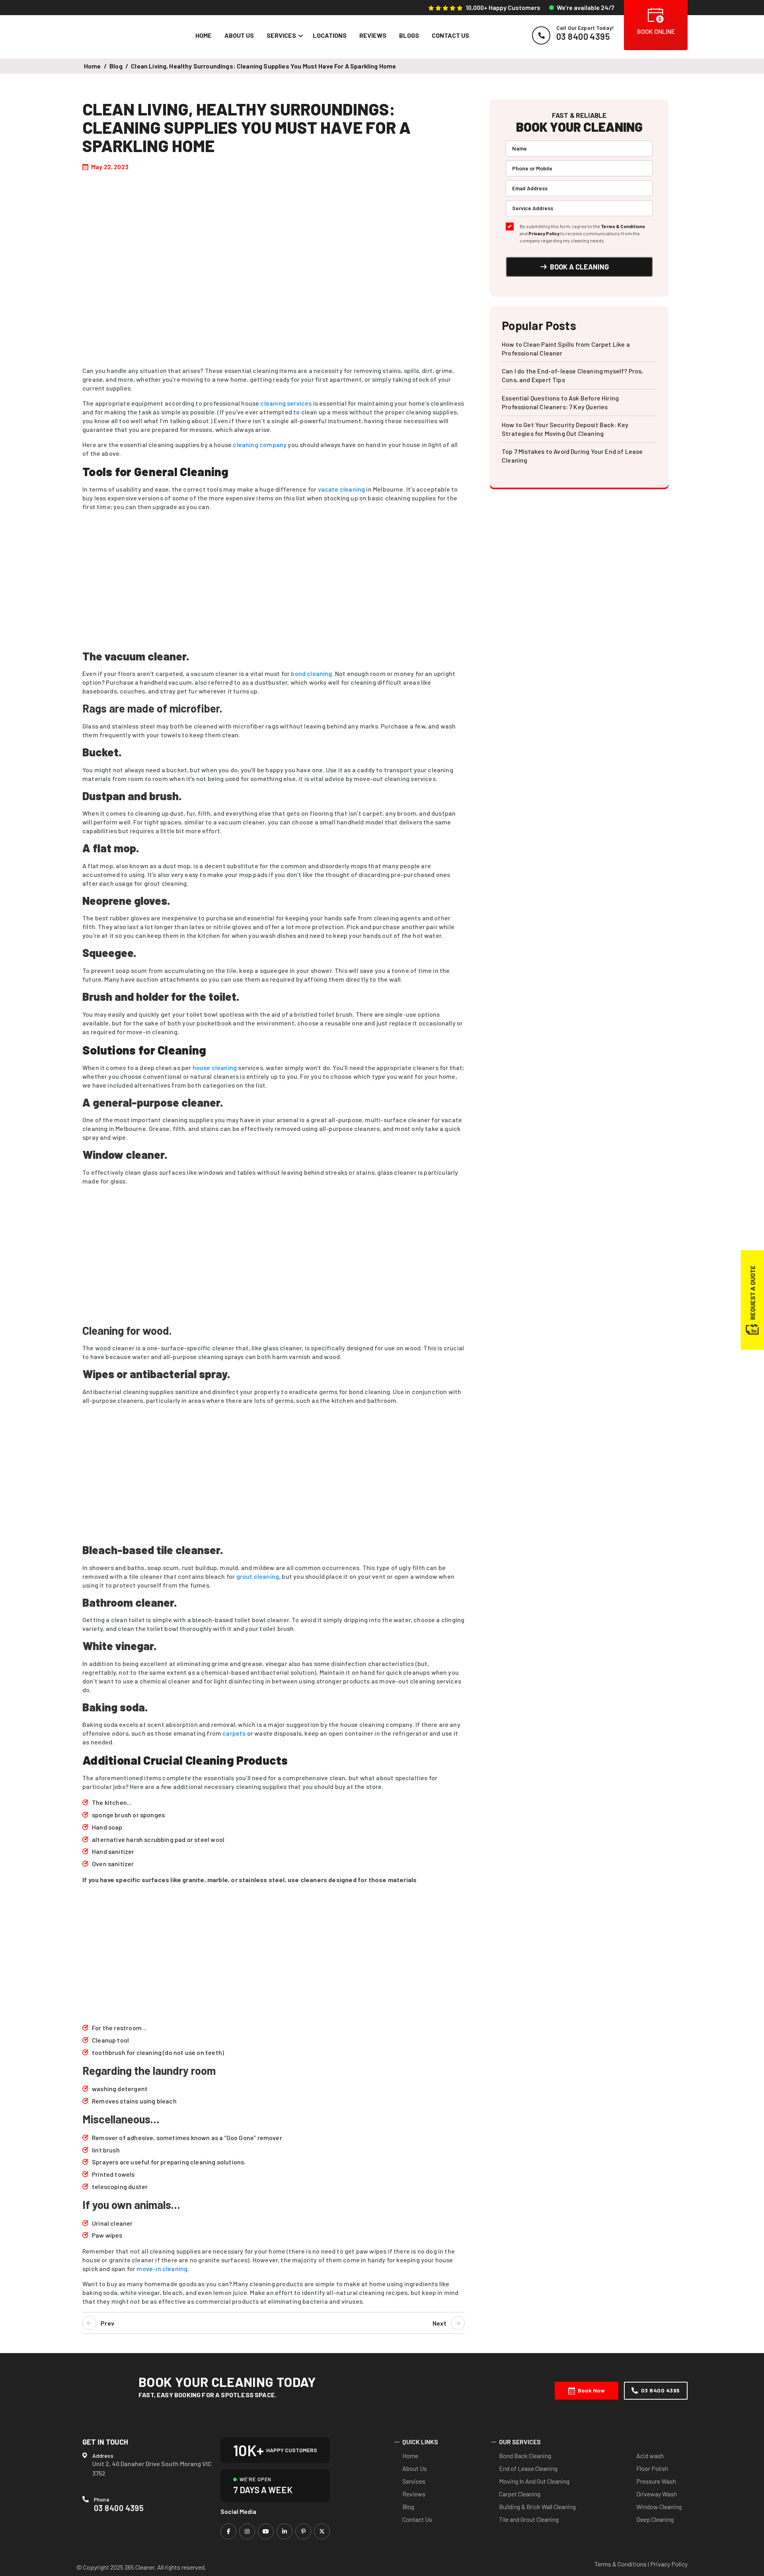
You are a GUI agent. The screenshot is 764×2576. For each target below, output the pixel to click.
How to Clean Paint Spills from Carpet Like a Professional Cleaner (566, 349)
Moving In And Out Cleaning (534, 2481)
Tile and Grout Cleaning (529, 2519)
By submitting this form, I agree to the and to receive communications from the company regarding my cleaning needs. (582, 233)
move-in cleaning (162, 2268)
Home (93, 66)
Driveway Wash (657, 2494)
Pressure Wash (656, 2481)
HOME (204, 35)
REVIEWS (373, 35)
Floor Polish (652, 2468)
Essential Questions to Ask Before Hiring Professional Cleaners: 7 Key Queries (560, 402)
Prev (107, 2323)
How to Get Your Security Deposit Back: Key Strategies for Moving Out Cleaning (565, 429)
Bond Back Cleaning (525, 2456)
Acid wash (650, 2456)
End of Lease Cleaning (528, 2468)
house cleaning (215, 1067)
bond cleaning (311, 673)
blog (116, 66)
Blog (408, 2507)
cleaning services (286, 403)
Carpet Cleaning (520, 2494)
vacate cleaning (342, 489)
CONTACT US (450, 35)
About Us (415, 2468)
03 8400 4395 (661, 2390)
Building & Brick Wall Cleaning (537, 2507)
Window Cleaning (659, 2507)
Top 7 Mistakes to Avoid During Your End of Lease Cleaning (572, 456)
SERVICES (281, 35)
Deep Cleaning (655, 2519)
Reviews (414, 2494)
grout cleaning (258, 1576)
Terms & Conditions (623, 226)
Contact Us (417, 2519)
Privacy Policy (544, 233)
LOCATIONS (330, 35)
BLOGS (409, 35)
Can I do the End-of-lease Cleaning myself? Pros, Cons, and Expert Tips (573, 375)
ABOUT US (239, 35)
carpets (234, 1733)
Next (439, 2323)
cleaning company (260, 444)
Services (414, 2481)
